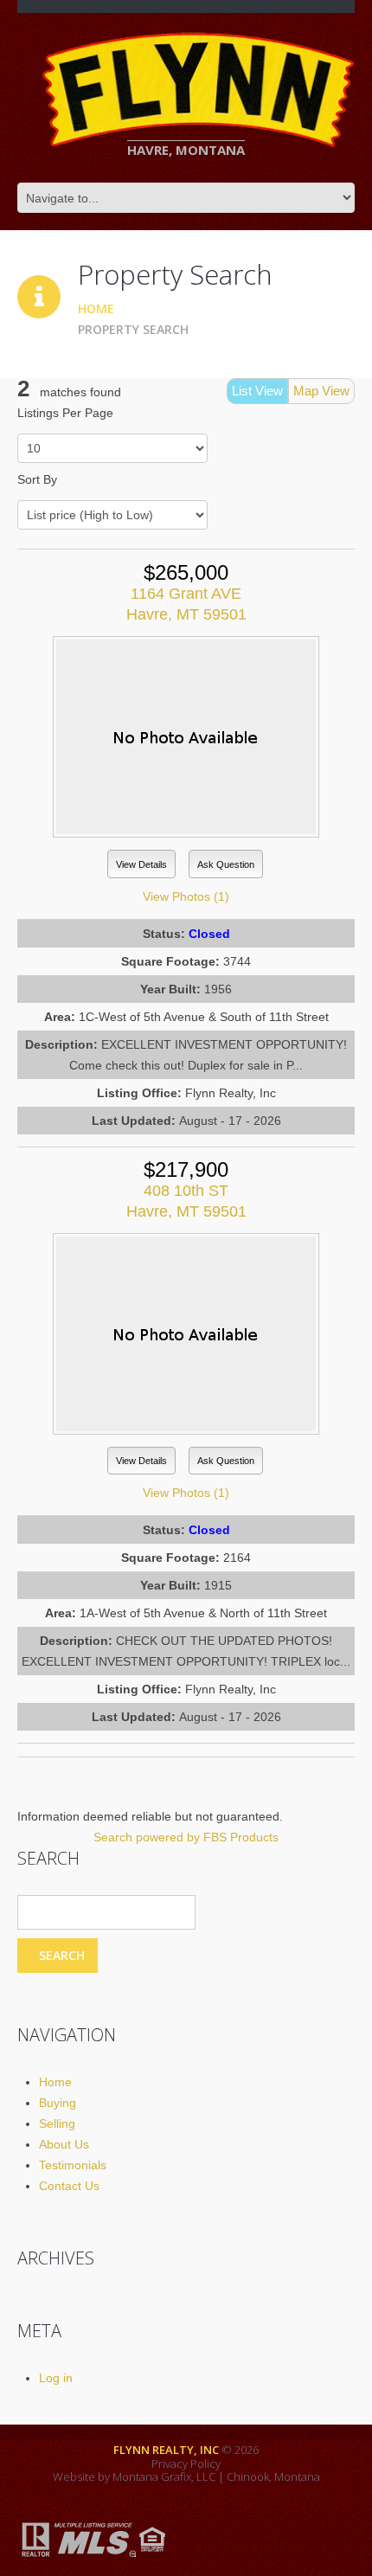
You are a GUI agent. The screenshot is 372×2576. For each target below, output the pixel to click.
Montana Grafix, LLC (164, 2476)
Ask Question (226, 864)
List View (257, 391)
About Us (64, 2144)
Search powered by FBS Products (186, 1837)
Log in (56, 2378)
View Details (141, 864)
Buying (58, 2103)
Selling (57, 2123)
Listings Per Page (65, 413)
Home (96, 308)
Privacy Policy (186, 2464)
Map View (321, 391)
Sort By (37, 479)
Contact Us (69, 2186)
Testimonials (73, 2165)
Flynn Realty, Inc (166, 2450)
